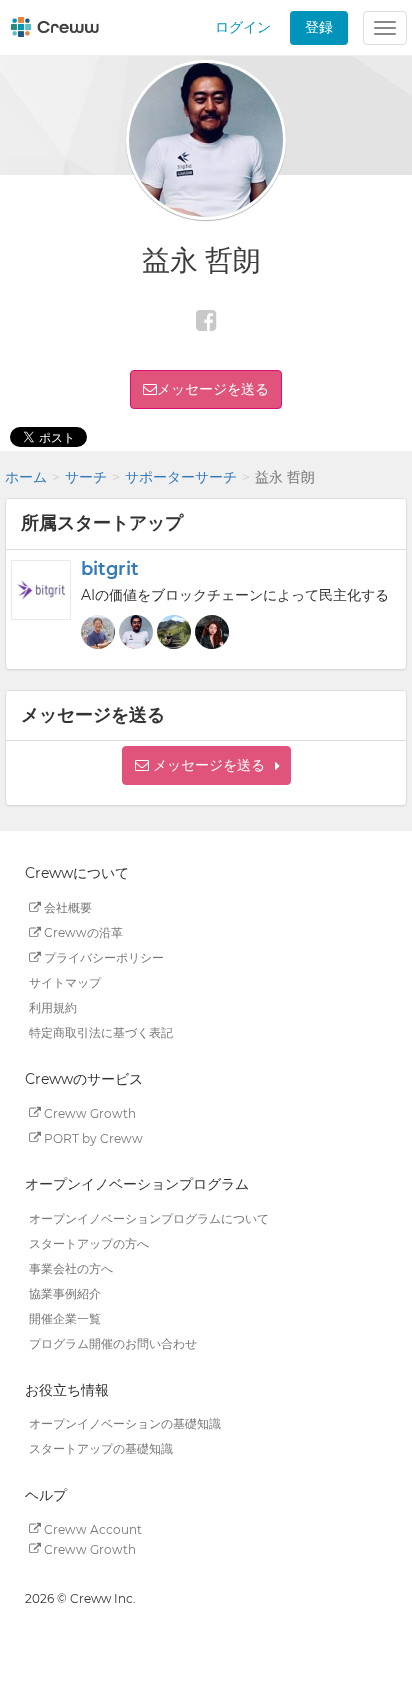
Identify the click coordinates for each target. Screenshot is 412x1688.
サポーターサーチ (181, 477)
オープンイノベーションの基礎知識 (125, 1423)
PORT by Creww (92, 1137)
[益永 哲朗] (136, 632)
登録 (319, 27)
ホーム (26, 477)
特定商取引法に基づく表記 (101, 1032)
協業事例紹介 (65, 1293)
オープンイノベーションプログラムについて (149, 1218)
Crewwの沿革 (82, 932)
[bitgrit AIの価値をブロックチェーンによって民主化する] (41, 590)
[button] (206, 765)
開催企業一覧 (65, 1318)
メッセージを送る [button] (213, 389)
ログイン (243, 27)
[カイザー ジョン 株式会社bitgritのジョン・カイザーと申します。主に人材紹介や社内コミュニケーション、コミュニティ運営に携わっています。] (174, 632)
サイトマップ (65, 982)
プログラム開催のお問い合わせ (113, 1343)
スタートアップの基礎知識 (101, 1448)
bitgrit (110, 569)
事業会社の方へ (71, 1268)
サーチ (86, 477)
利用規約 (53, 1007)
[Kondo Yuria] (212, 632)
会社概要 (66, 907)
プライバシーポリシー (102, 957)
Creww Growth (88, 1112)
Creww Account (91, 1528)
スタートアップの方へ (89, 1243)
